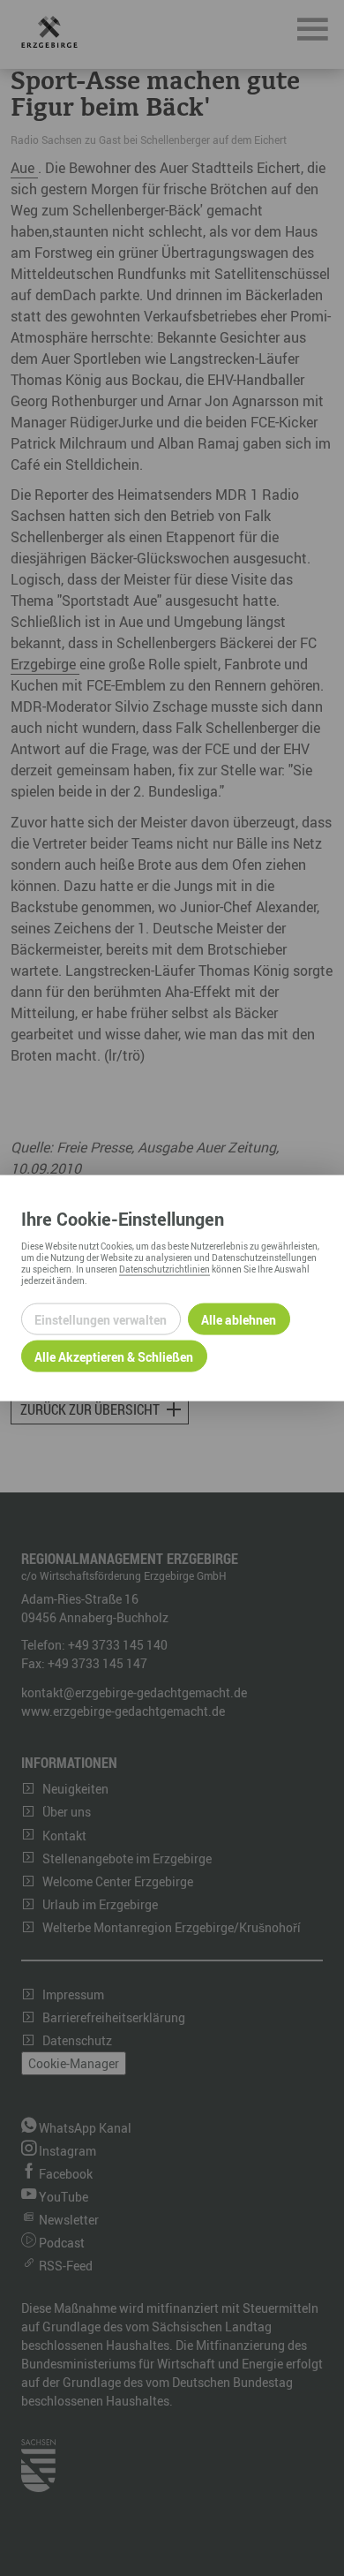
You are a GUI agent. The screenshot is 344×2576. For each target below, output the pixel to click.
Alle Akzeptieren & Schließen (114, 1356)
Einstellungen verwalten (101, 1319)
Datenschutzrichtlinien (165, 1269)
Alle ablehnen (239, 1319)
